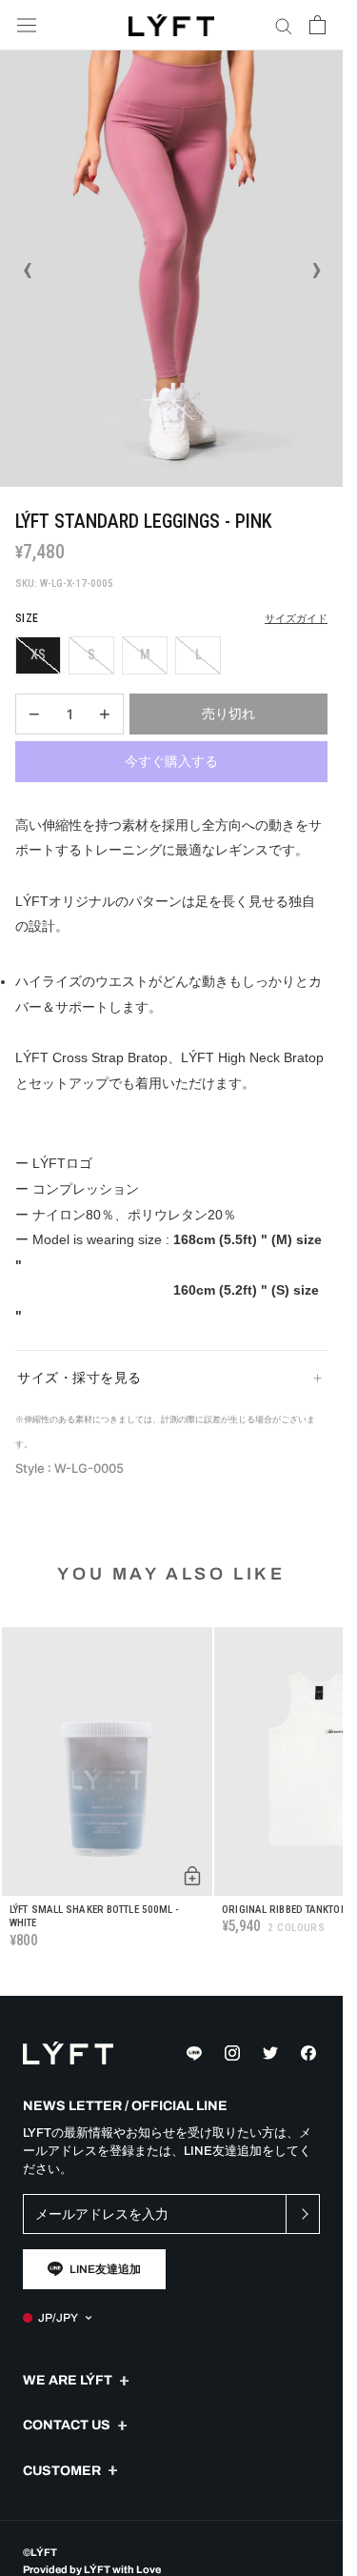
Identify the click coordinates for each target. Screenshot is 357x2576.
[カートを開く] (317, 25)
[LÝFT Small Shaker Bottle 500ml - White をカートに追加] (192, 1876)
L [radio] (198, 654)
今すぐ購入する (171, 761)
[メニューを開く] (27, 25)
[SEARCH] (284, 25)
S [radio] (91, 654)
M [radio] (145, 654)
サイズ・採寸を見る (79, 1378)
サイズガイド (296, 619)
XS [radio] (38, 654)
